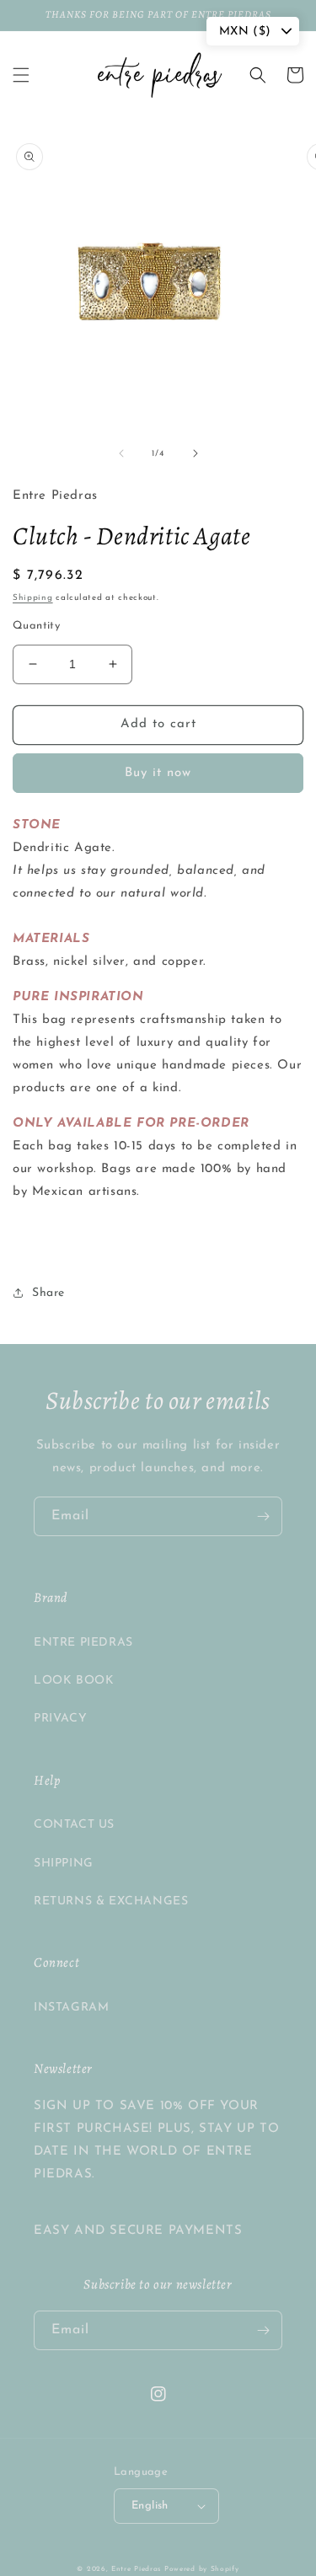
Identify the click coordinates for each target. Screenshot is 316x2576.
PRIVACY (60, 1719)
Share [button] (48, 1293)
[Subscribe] (263, 1516)
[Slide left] (121, 453)
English (150, 2506)
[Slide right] (195, 453)
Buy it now (158, 773)
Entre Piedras (136, 2569)
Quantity (36, 626)
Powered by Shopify (202, 2569)
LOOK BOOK (74, 1681)
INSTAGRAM (71, 2008)
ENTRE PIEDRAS (83, 1643)
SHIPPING (64, 1864)
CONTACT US (74, 1825)
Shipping (33, 598)
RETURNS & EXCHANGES (111, 1901)
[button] (21, 75)
